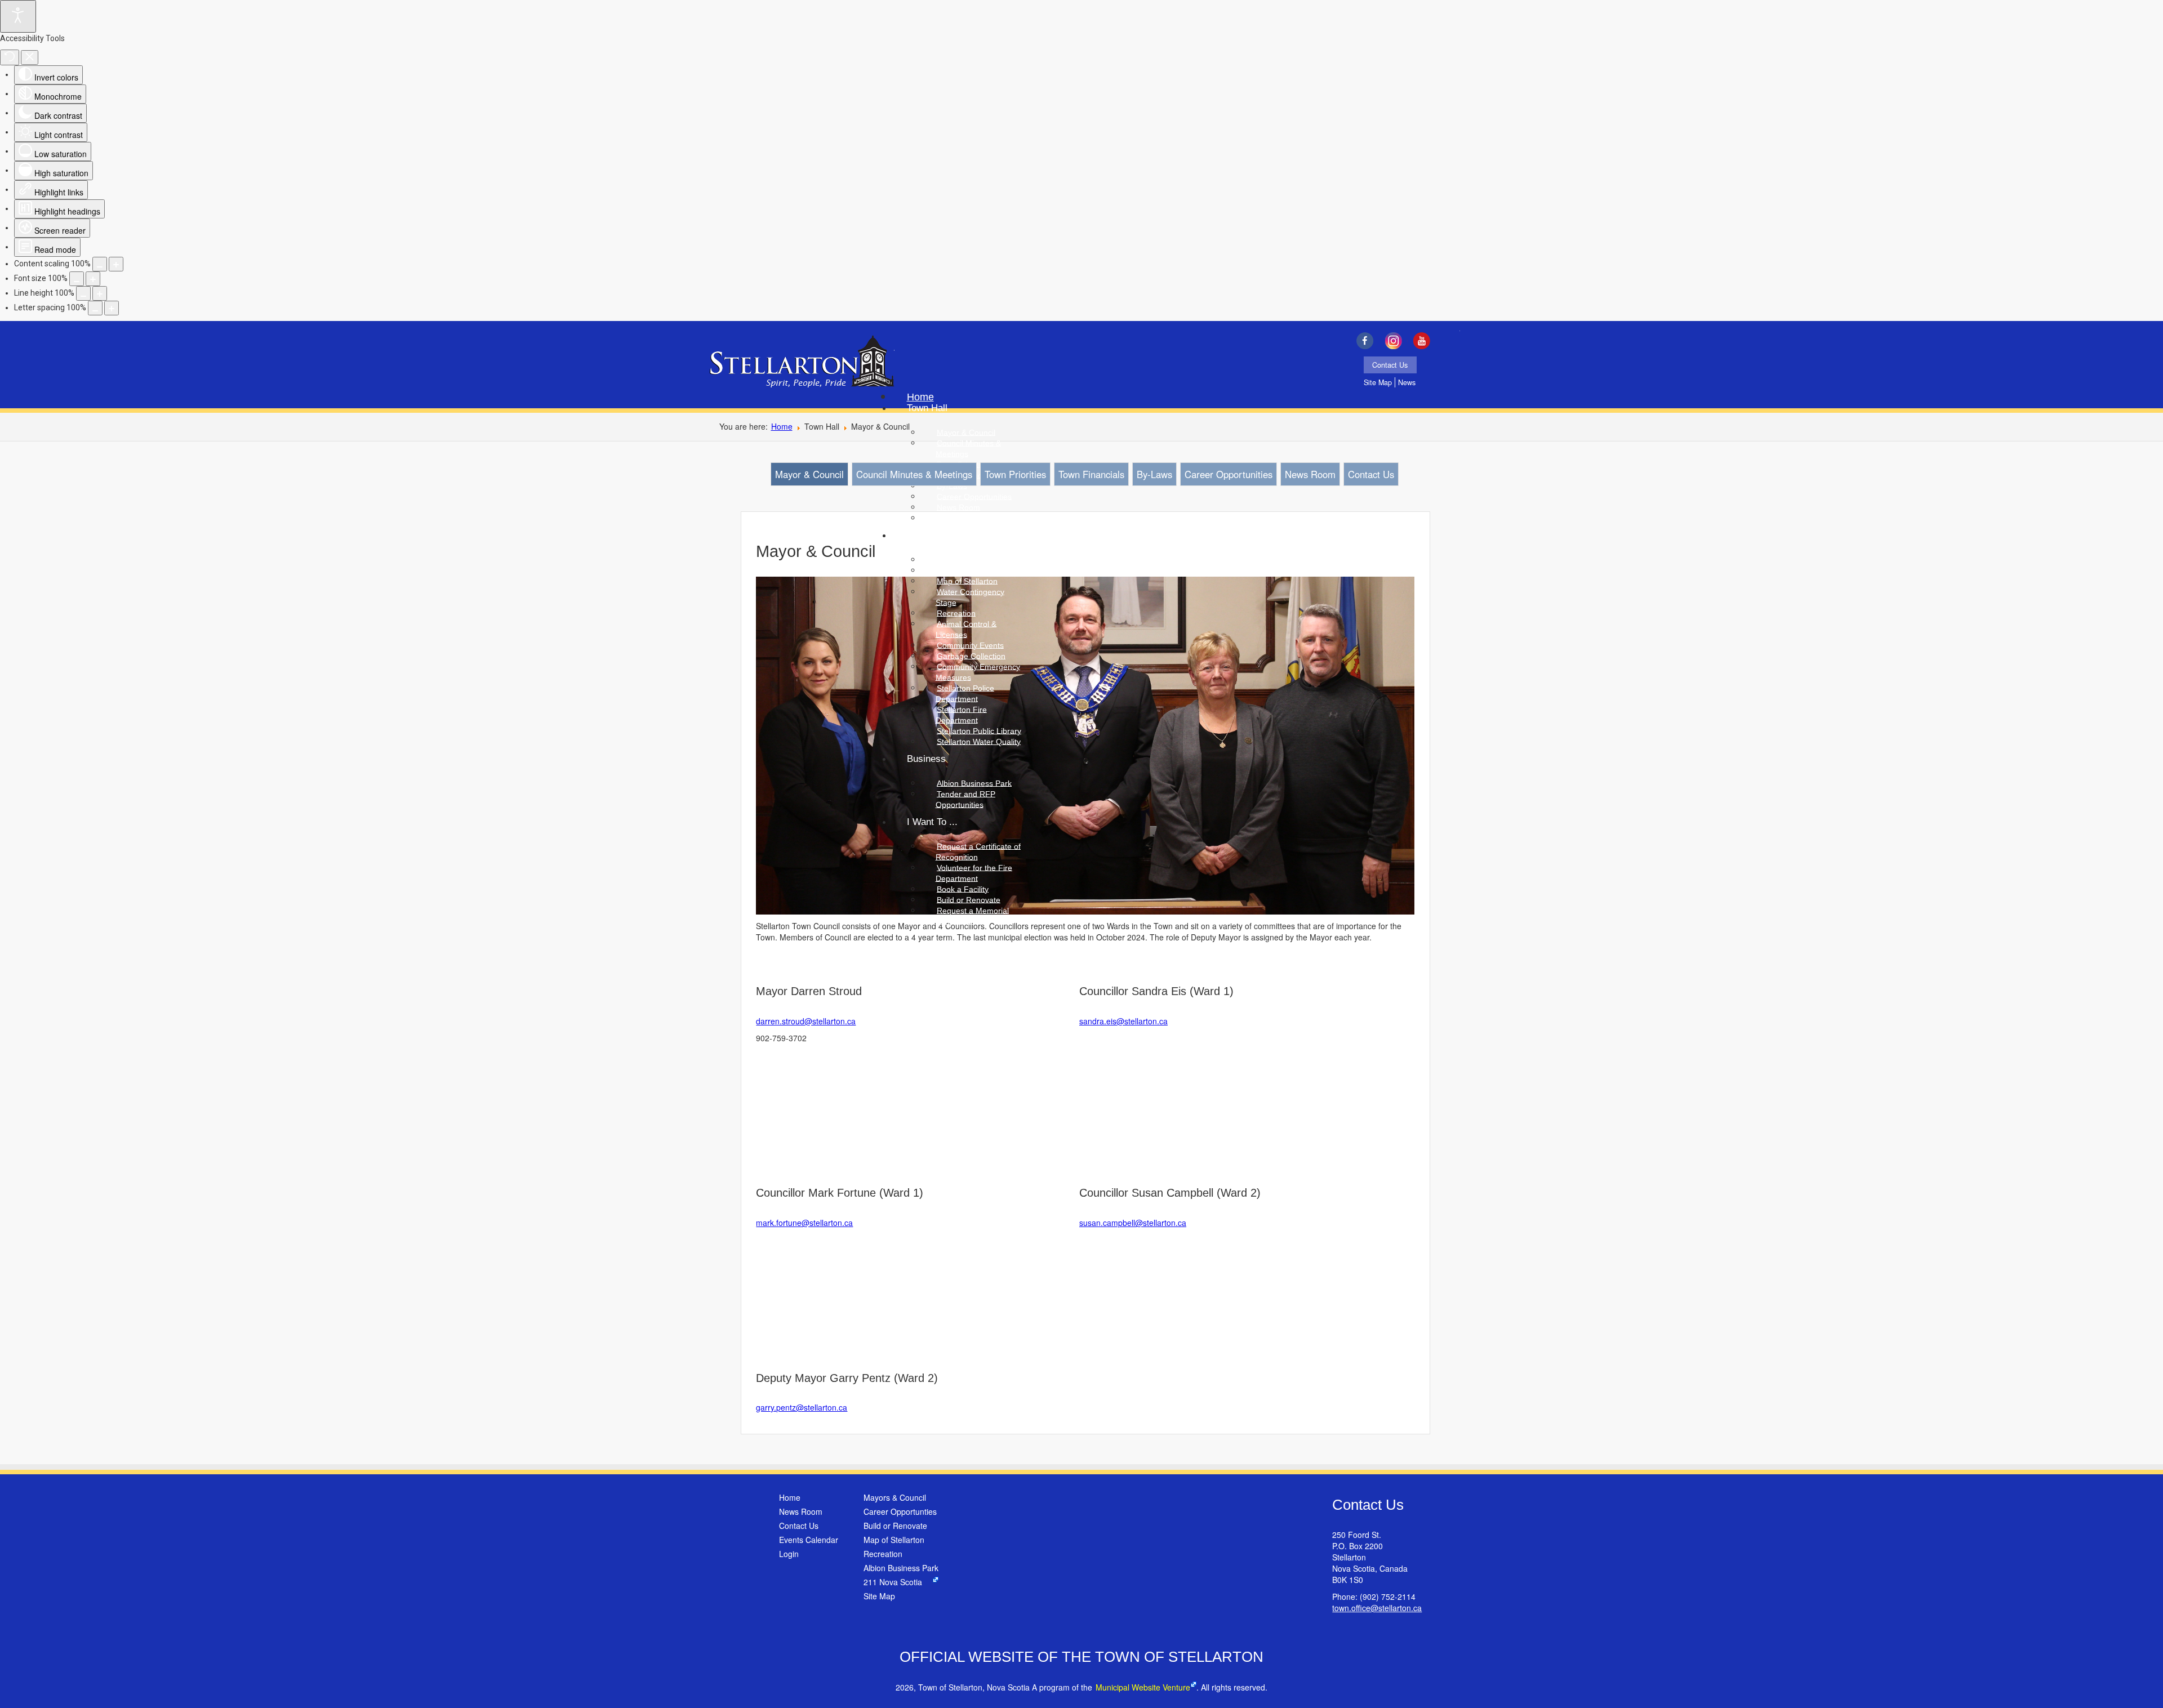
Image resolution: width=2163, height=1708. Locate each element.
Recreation (883, 1554)
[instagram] (1396, 341)
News (1407, 382)
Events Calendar (809, 1540)
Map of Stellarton (894, 1540)
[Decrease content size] (100, 264)
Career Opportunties (900, 1511)
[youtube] (1425, 341)
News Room (1310, 474)
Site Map (1378, 382)
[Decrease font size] (77, 279)
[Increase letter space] (112, 308)
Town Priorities (1015, 474)
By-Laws (1154, 474)
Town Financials (1091, 474)
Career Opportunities (1229, 474)
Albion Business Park (901, 1568)
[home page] (802, 363)
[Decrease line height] (83, 293)
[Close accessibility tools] (30, 57)
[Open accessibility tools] (18, 16)
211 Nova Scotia (893, 1582)
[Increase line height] (100, 293)
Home (782, 426)
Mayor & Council (809, 474)
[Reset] (10, 57)
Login (789, 1554)
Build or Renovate (895, 1526)
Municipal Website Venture (1143, 1687)
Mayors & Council (895, 1497)
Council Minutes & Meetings (914, 474)
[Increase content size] (116, 264)
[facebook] (1367, 341)
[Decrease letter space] (95, 308)
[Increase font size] (93, 279)
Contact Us (1390, 365)
